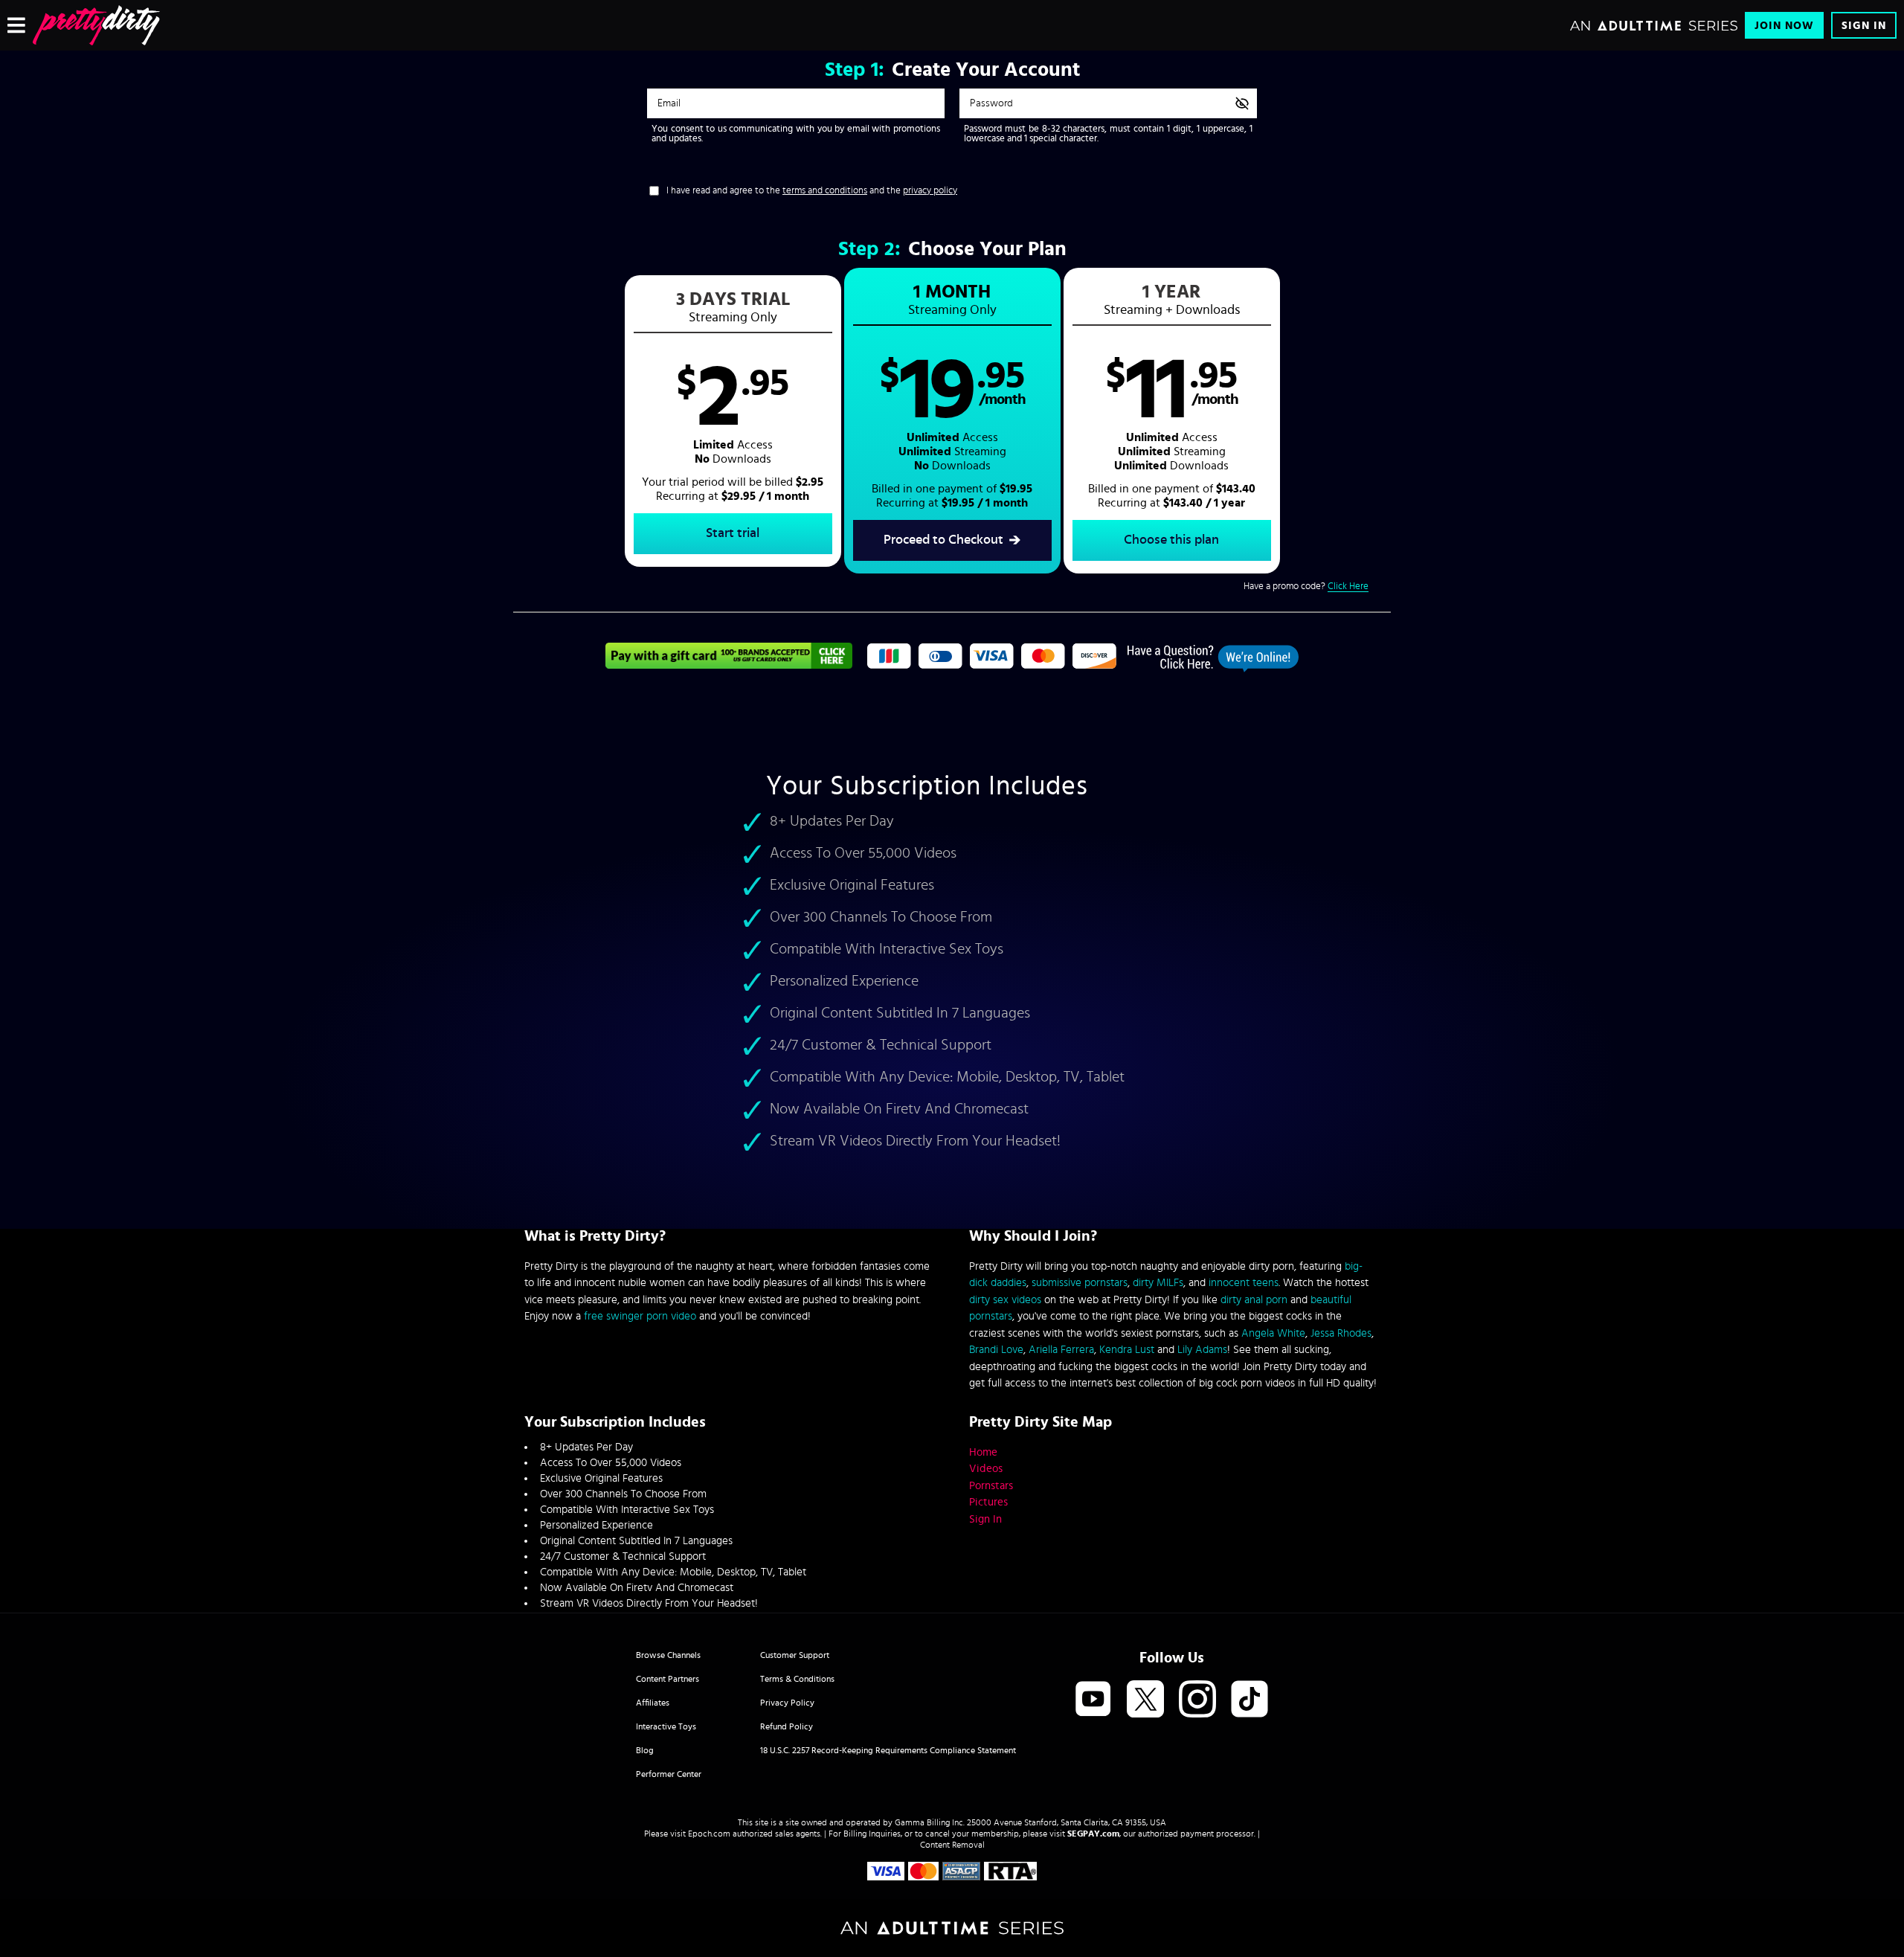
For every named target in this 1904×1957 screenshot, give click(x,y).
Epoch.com (709, 1834)
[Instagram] (1197, 1700)
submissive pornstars (1080, 1283)
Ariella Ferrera (1061, 1350)
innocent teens (1244, 1283)
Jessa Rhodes (1341, 1333)
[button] (733, 421)
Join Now (1784, 26)
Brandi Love (996, 1350)
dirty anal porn (1254, 1300)
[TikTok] (1249, 1700)
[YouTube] (1093, 1700)
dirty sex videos (1005, 1300)
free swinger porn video (640, 1316)
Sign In (1864, 26)
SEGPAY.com (1093, 1834)
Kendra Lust (1127, 1350)
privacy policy (930, 191)
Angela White (1273, 1333)
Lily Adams (1202, 1350)
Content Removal (952, 1845)
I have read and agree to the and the (812, 191)
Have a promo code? (1306, 587)
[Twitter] (1145, 1700)
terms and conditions (825, 191)
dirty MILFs (1158, 1283)
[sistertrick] (96, 25)
